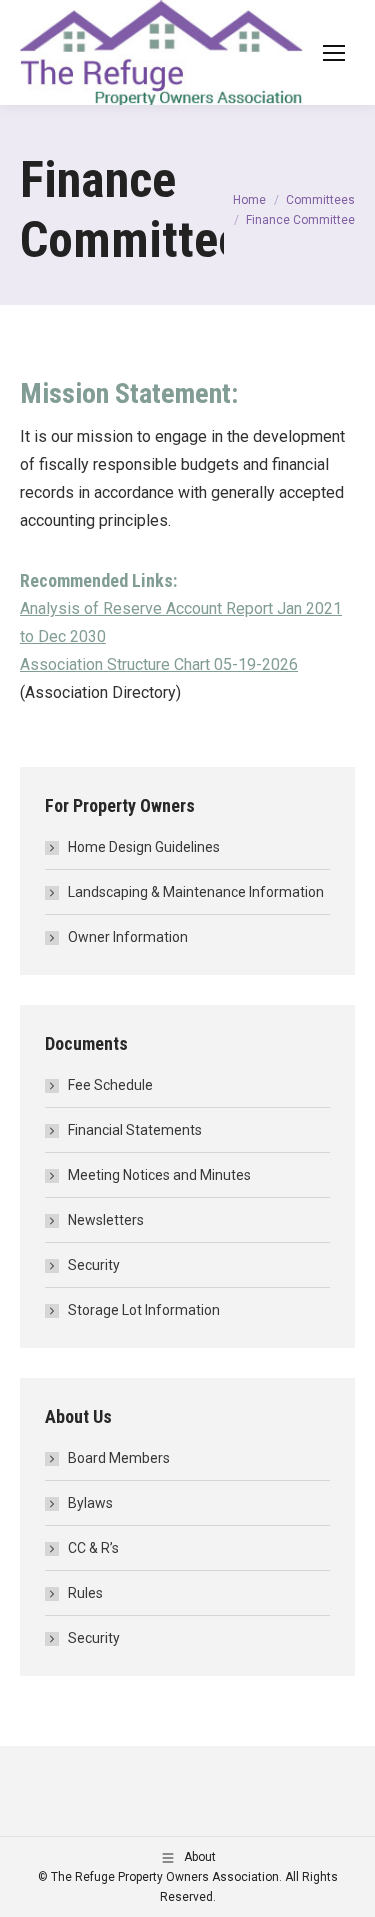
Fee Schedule (110, 1085)
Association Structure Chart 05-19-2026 (159, 664)
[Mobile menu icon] (334, 53)
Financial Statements (135, 1130)
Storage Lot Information (144, 1310)
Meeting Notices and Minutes (159, 1175)
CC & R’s (93, 1548)
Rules (85, 1593)
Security (94, 1265)
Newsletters (106, 1220)
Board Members (119, 1458)
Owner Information (128, 937)
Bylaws (90, 1503)
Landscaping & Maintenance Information (196, 892)
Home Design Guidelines (144, 847)
